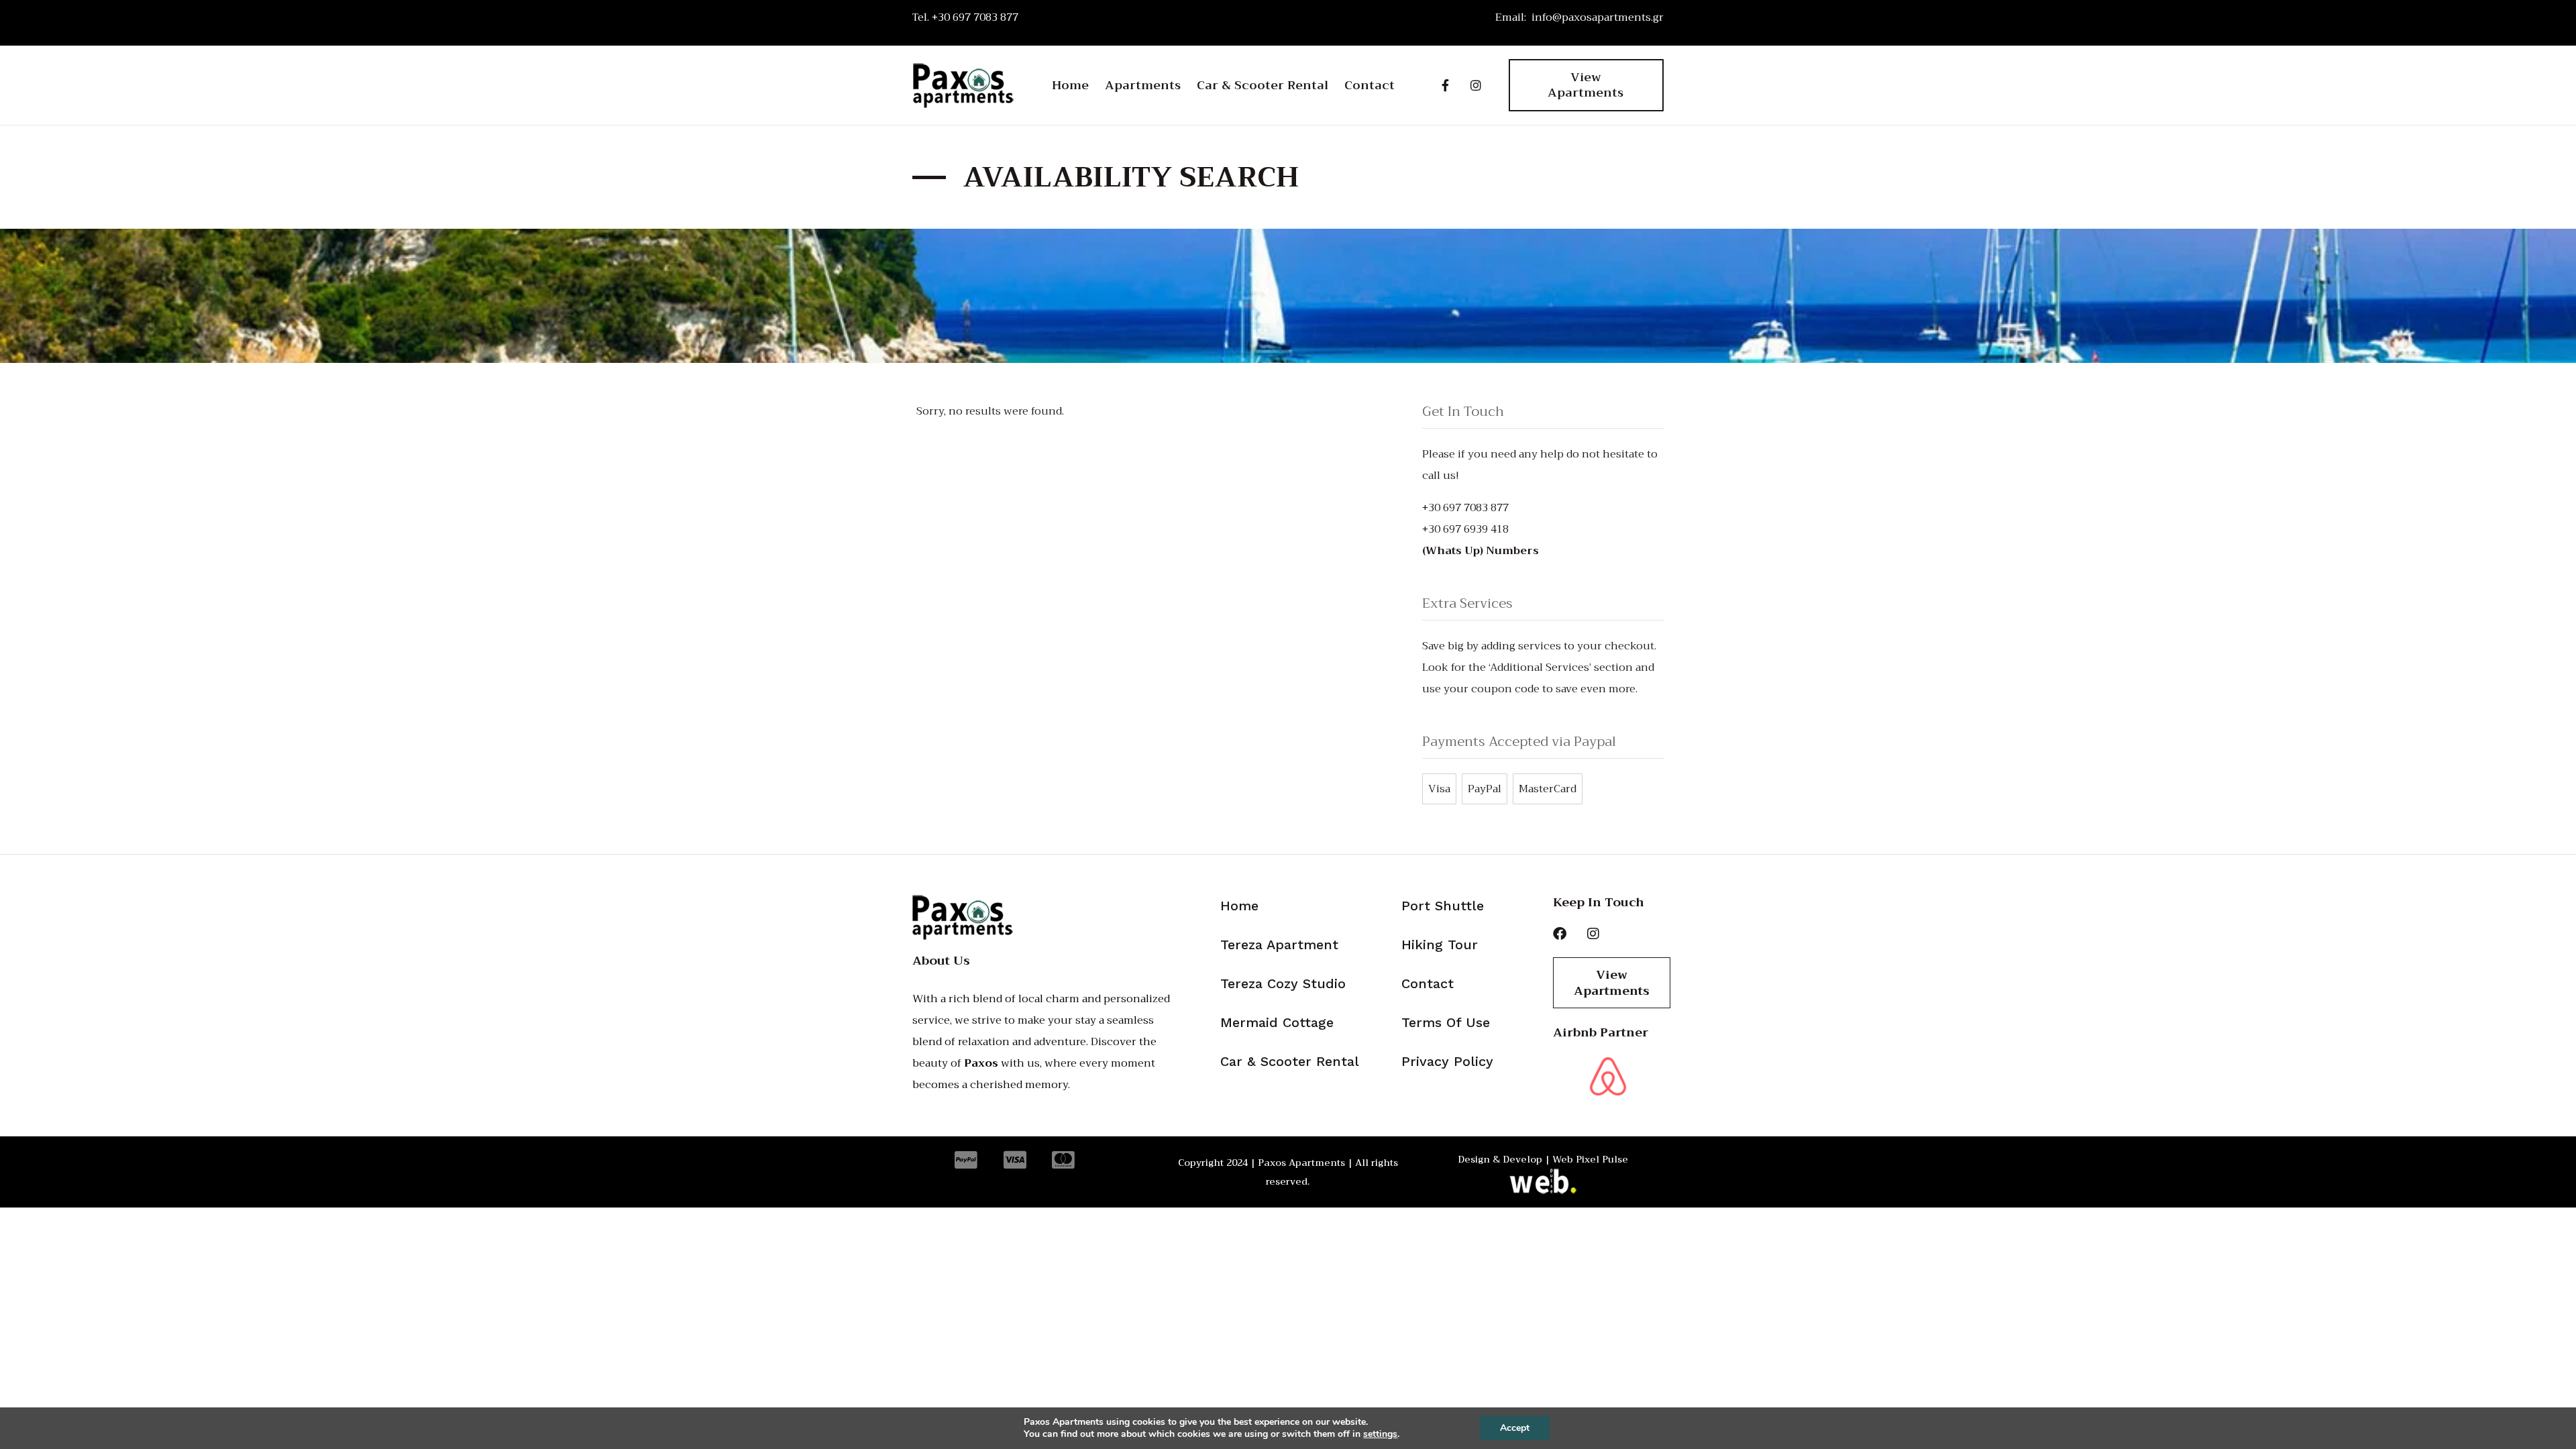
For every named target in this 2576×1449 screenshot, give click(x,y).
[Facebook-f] (1445, 85)
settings (1380, 1434)
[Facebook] (1560, 934)
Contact (1370, 85)
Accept (1515, 1428)
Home (1070, 85)
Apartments (1143, 85)
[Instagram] (1476, 85)
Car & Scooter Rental (1263, 85)
